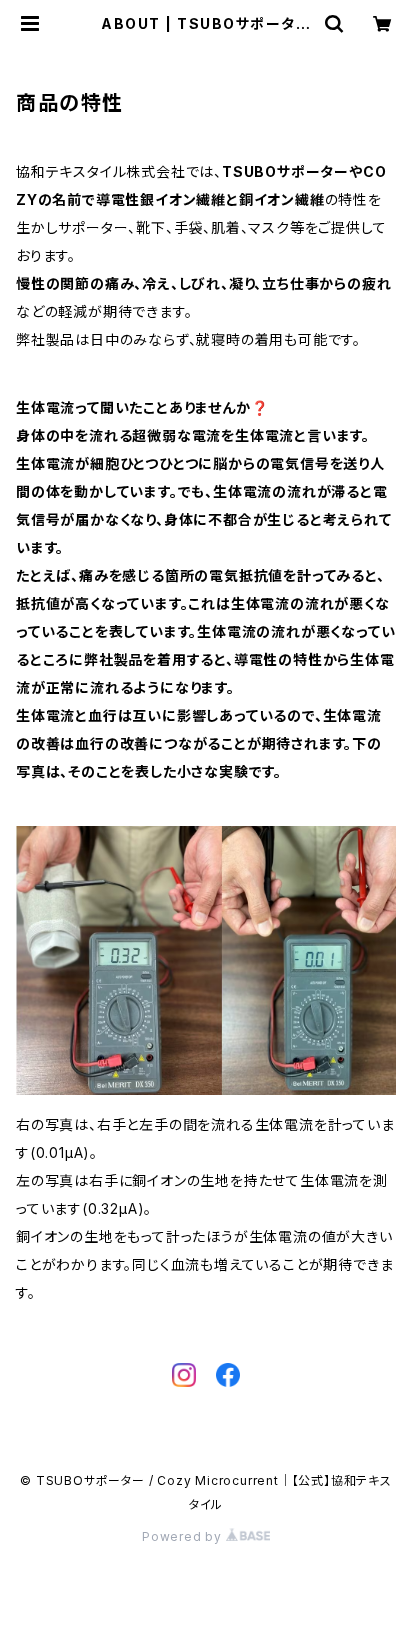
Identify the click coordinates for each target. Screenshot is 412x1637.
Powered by (184, 1536)
